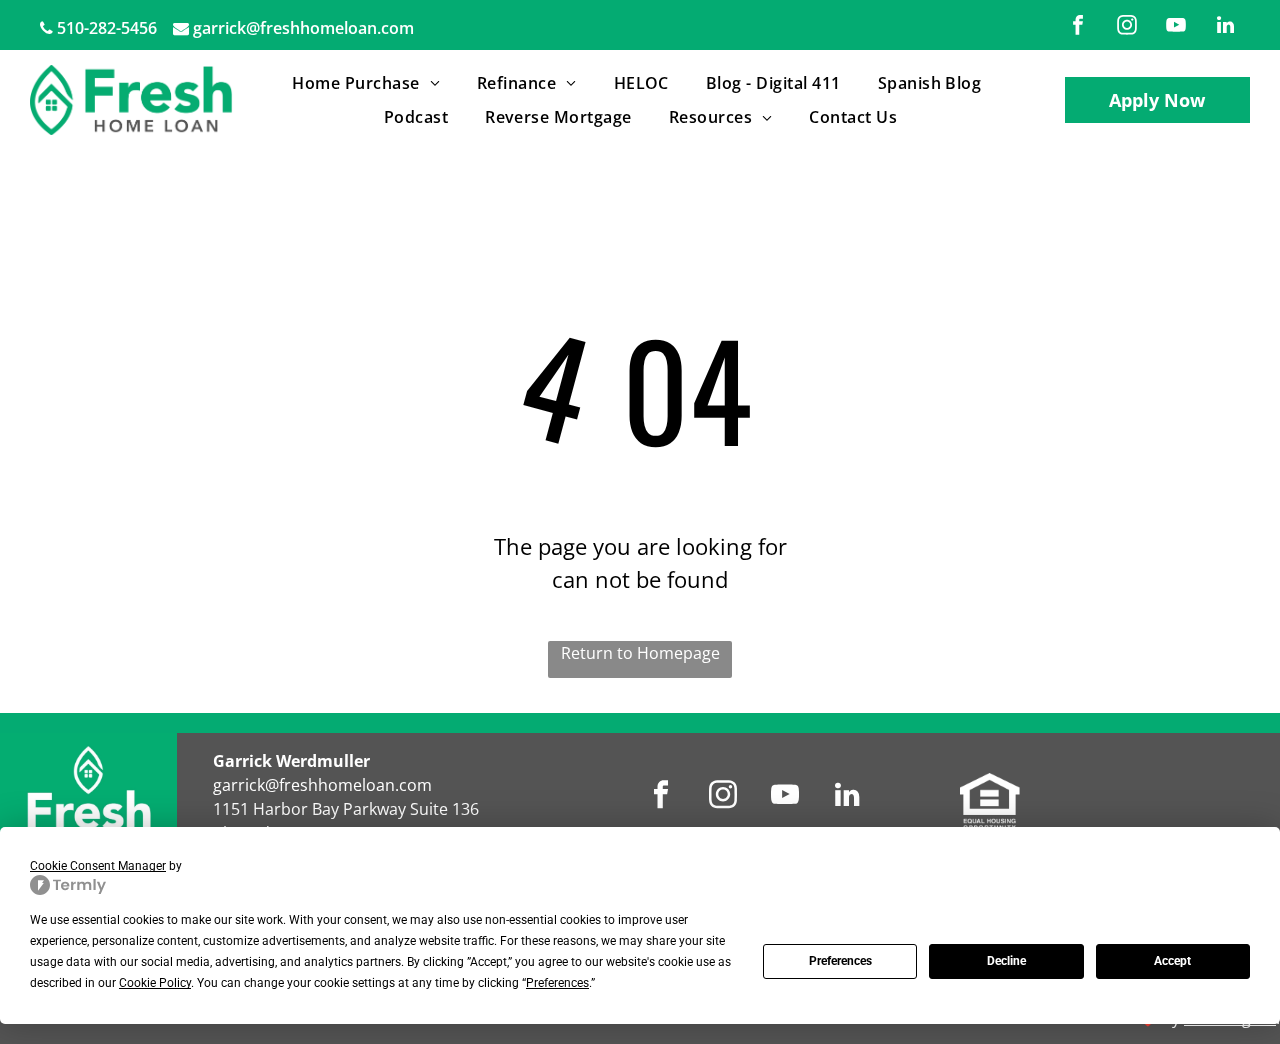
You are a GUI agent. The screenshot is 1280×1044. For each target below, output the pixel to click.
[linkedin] (1225, 27)
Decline (1006, 961)
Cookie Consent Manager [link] (98, 866)
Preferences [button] (557, 983)
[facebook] (1078, 27)
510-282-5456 (107, 28)
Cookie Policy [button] (155, 983)
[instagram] (1127, 27)
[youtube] (1176, 27)
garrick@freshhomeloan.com (303, 28)
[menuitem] (369, 83)
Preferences (840, 961)
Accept (1172, 961)
